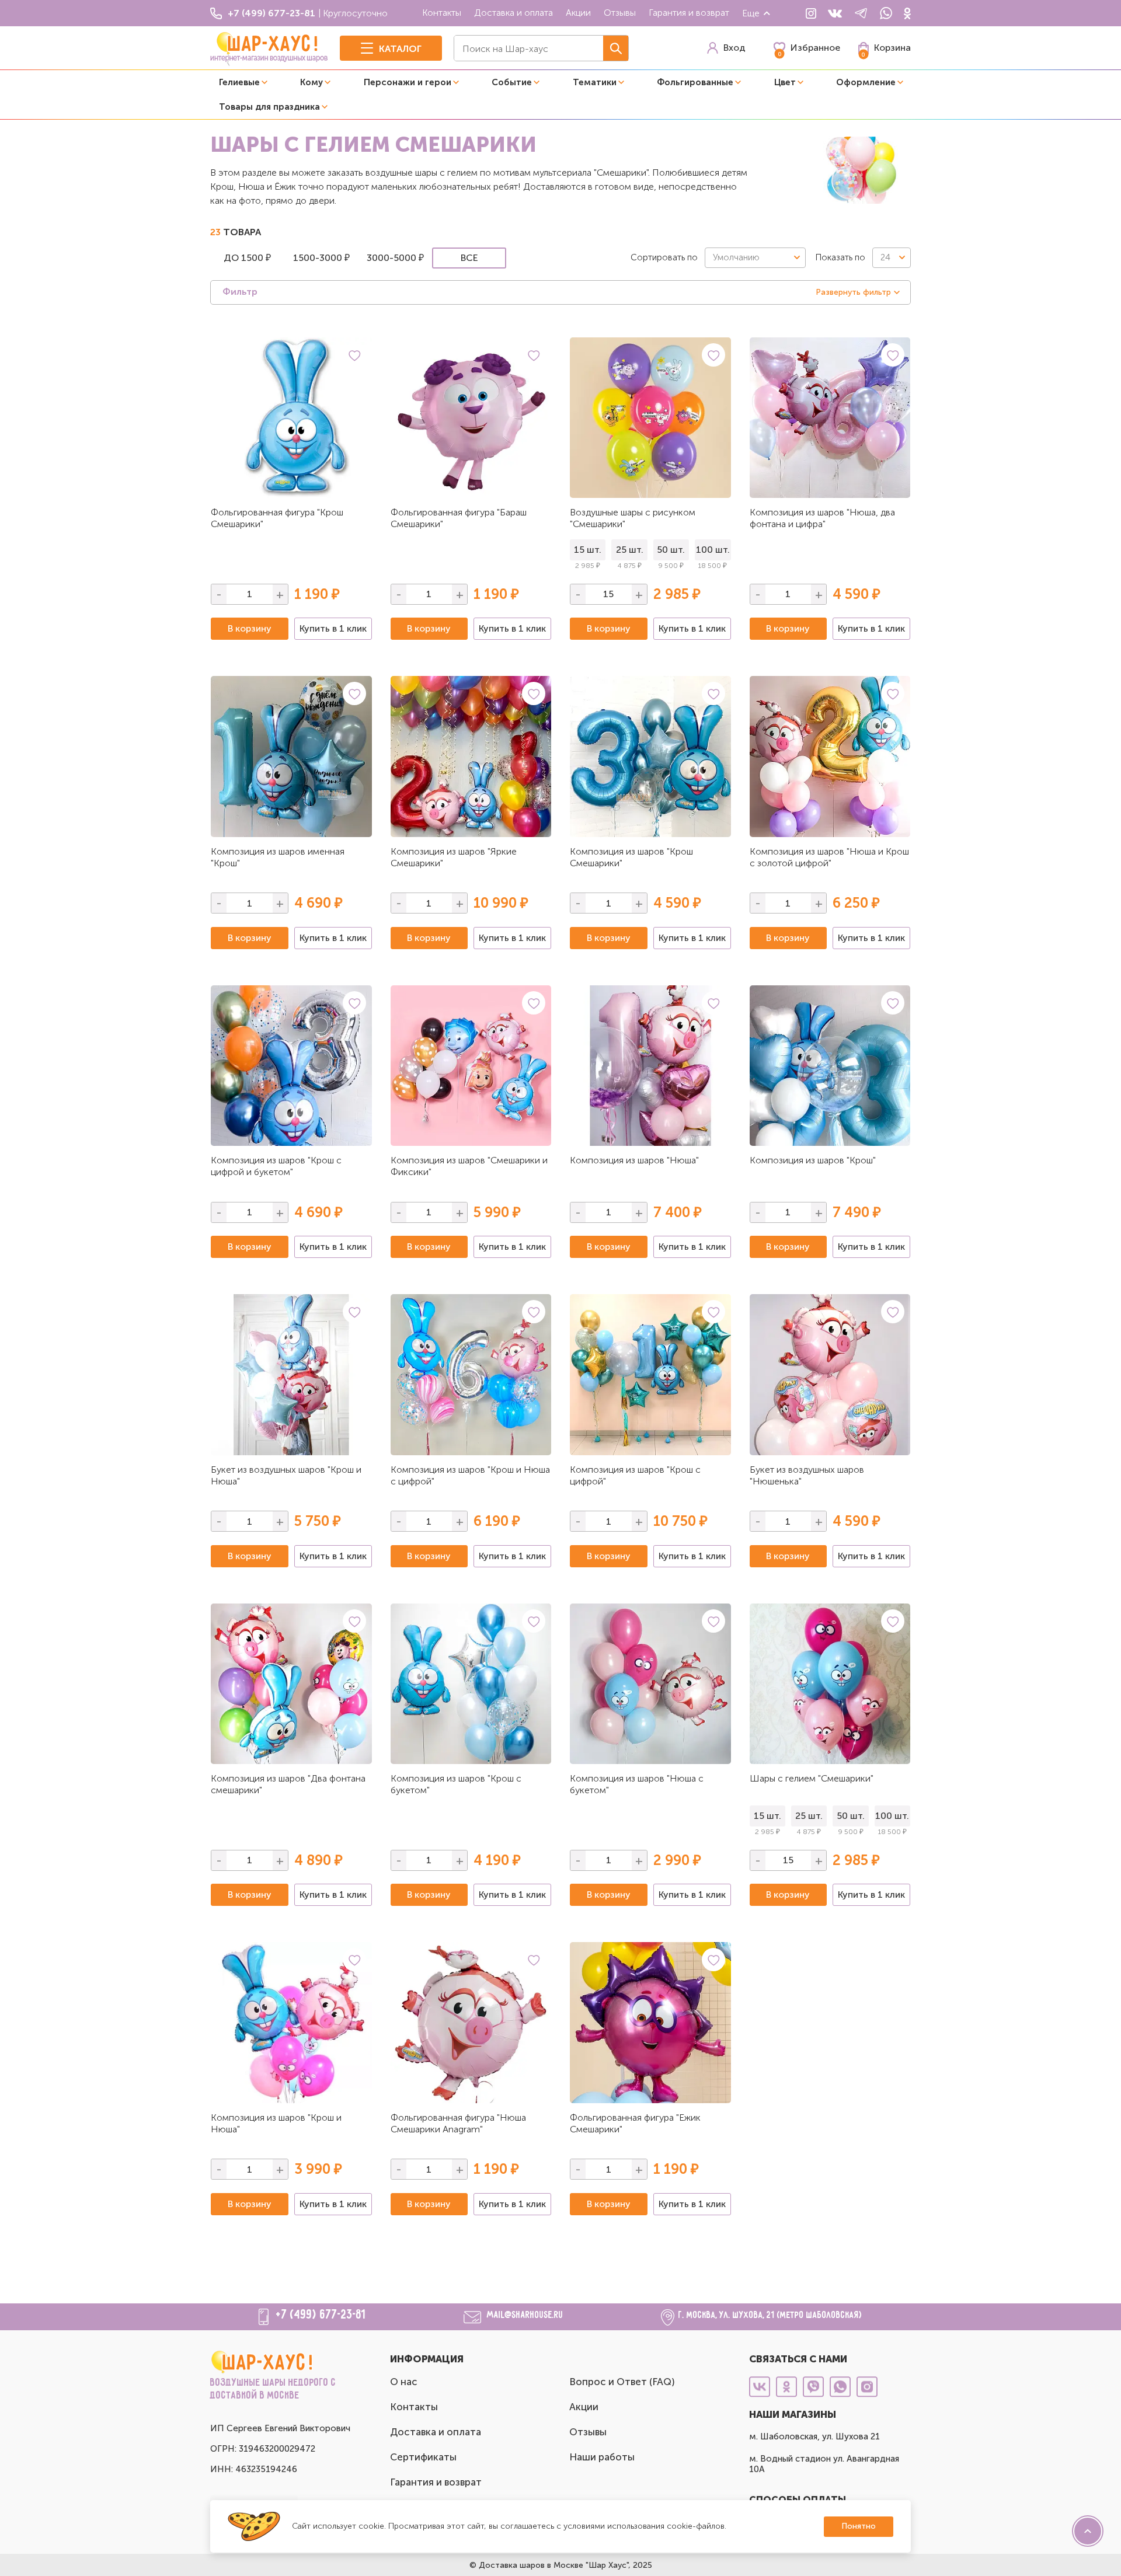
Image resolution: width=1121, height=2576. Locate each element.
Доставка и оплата (513, 13)
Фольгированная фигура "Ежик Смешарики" (635, 2123)
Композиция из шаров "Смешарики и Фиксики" (469, 1166)
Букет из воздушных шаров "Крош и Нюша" (286, 1475)
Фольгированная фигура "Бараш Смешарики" (459, 518)
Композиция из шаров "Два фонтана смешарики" (288, 1784)
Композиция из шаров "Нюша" (634, 1160)
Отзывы (620, 13)
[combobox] (755, 258)
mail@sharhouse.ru (525, 2316)
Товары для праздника (269, 107)
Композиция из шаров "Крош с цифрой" (635, 1475)
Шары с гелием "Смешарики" (812, 1778)
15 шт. (588, 550)
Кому (311, 82)
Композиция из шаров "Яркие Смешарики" (454, 857)
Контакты (442, 13)
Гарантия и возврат (689, 13)
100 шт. (713, 550)
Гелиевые (239, 82)
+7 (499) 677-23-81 (321, 2315)
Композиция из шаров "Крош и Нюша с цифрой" (470, 1475)
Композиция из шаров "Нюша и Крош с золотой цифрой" (829, 857)
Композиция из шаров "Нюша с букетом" (637, 1784)
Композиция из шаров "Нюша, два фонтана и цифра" (822, 518)
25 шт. (630, 550)
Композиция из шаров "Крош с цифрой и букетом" (276, 1166)
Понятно (859, 2526)
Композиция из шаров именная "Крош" (278, 857)
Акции (578, 13)
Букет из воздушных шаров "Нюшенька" (807, 1475)
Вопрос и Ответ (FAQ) (622, 2382)
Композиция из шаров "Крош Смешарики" (631, 857)
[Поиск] (616, 48)
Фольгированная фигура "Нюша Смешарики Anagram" (458, 2123)
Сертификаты (423, 2457)
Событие (512, 82)
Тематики (595, 82)
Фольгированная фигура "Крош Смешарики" (277, 518)
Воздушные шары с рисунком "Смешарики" (633, 518)
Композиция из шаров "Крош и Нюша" (276, 2123)
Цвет (785, 82)
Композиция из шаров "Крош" (813, 1160)
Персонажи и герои (408, 82)
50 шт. (671, 550)
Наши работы (602, 2457)
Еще (751, 13)
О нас (404, 2382)
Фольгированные (695, 82)
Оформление (866, 82)
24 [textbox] (885, 257)
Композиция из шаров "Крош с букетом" (456, 1784)
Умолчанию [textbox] (736, 257)
